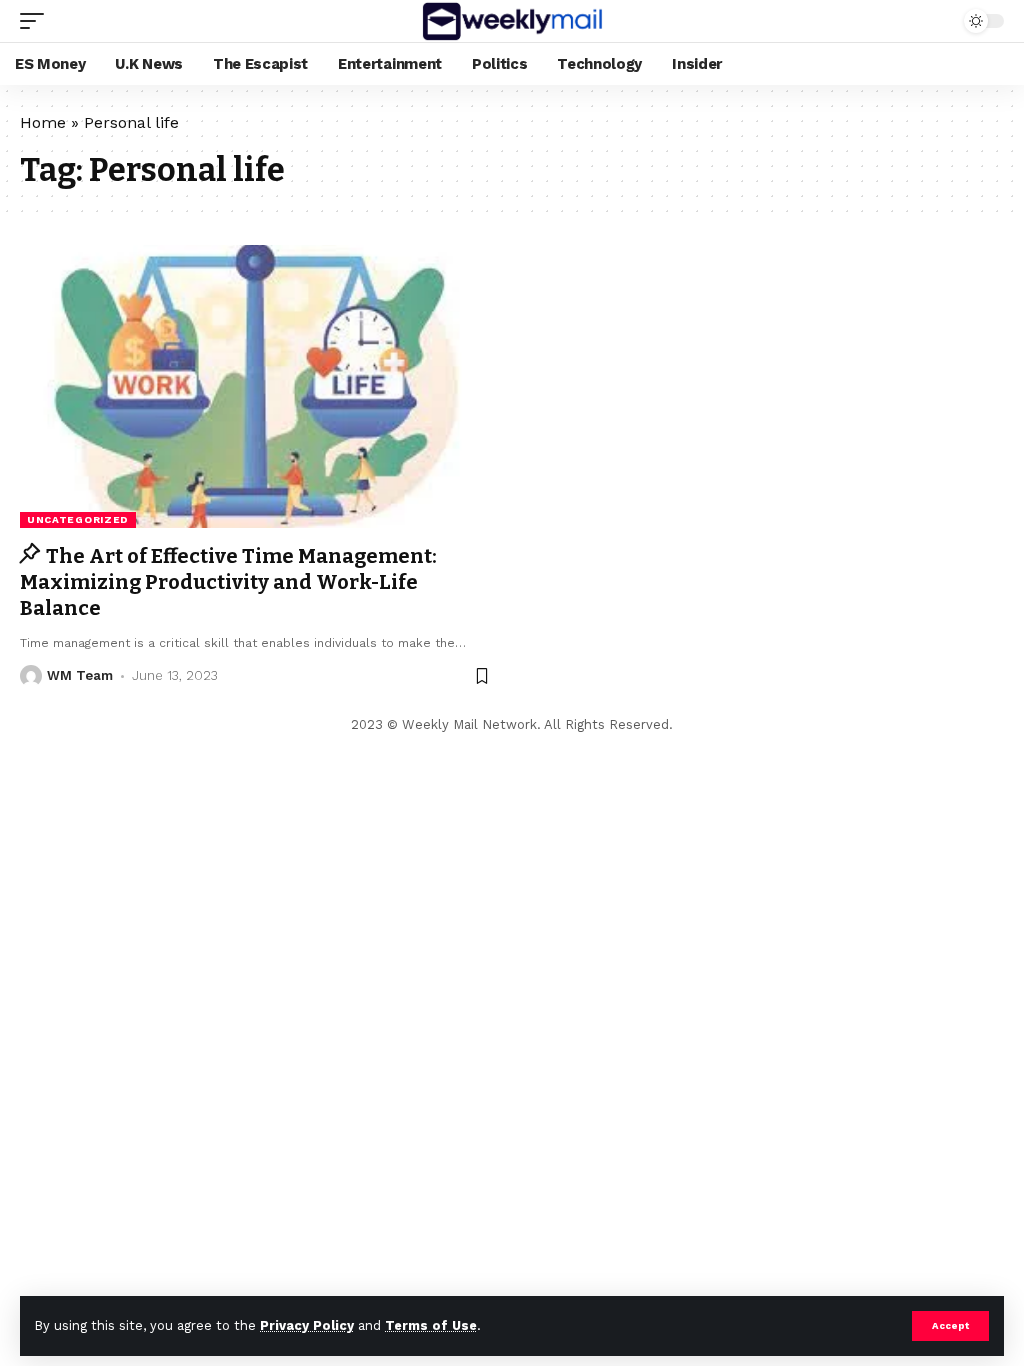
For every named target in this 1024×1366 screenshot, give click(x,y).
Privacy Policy (307, 1325)
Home (43, 122)
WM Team (80, 675)
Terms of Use (431, 1325)
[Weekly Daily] (511, 21)
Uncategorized (78, 519)
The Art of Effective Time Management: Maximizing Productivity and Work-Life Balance (228, 582)
